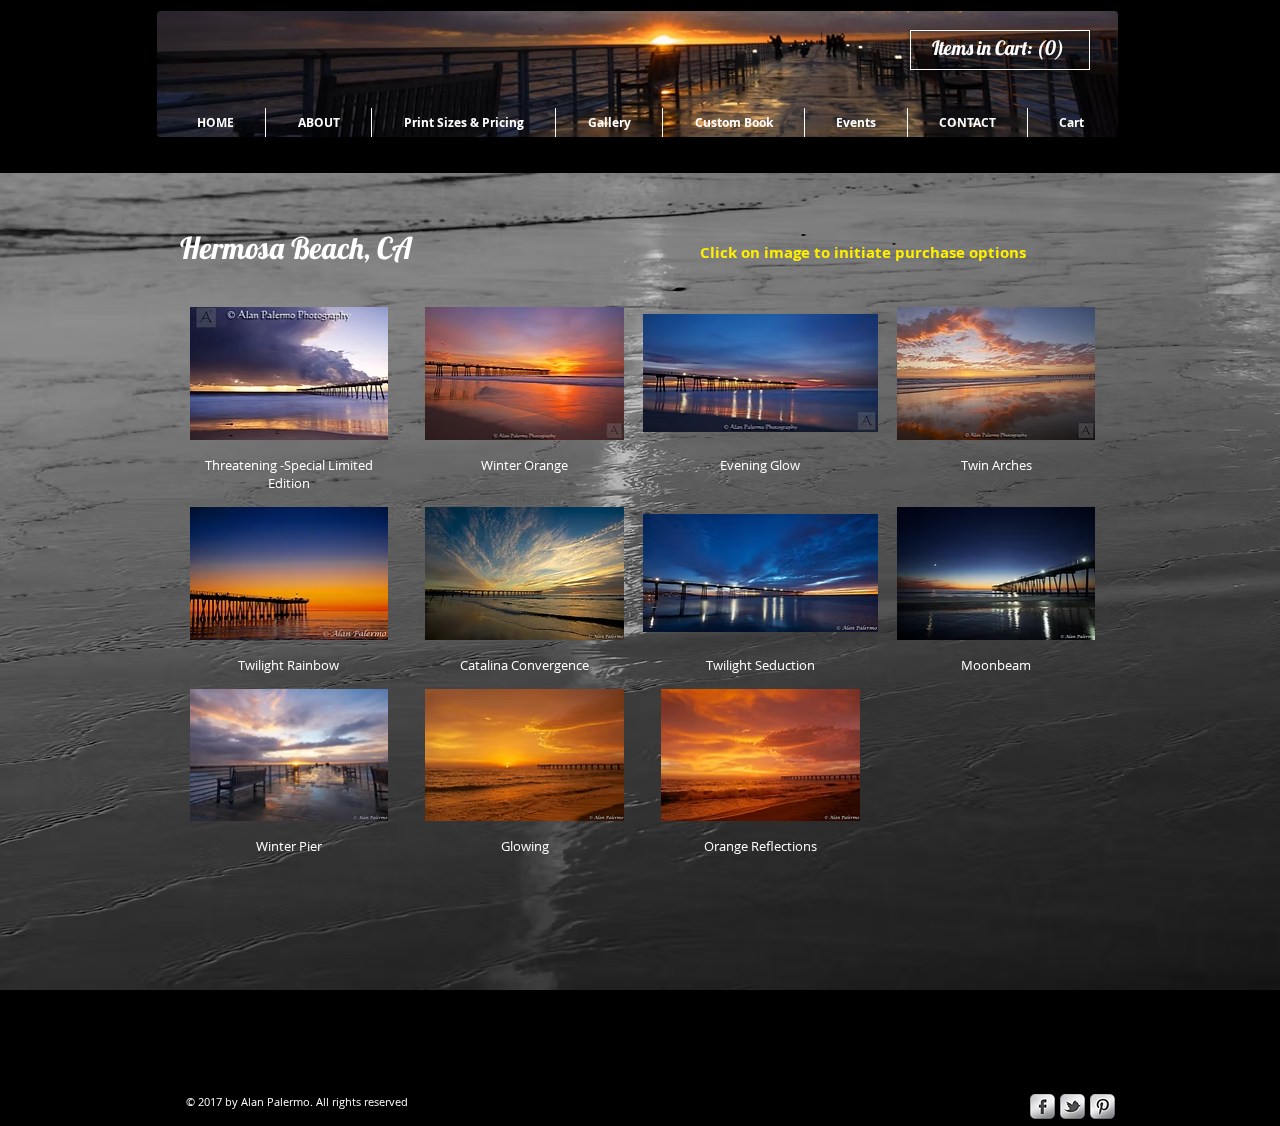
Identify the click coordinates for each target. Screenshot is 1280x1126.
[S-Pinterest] (1102, 1106)
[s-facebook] (1042, 1106)
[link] (1007, 48)
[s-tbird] (1072, 1106)
